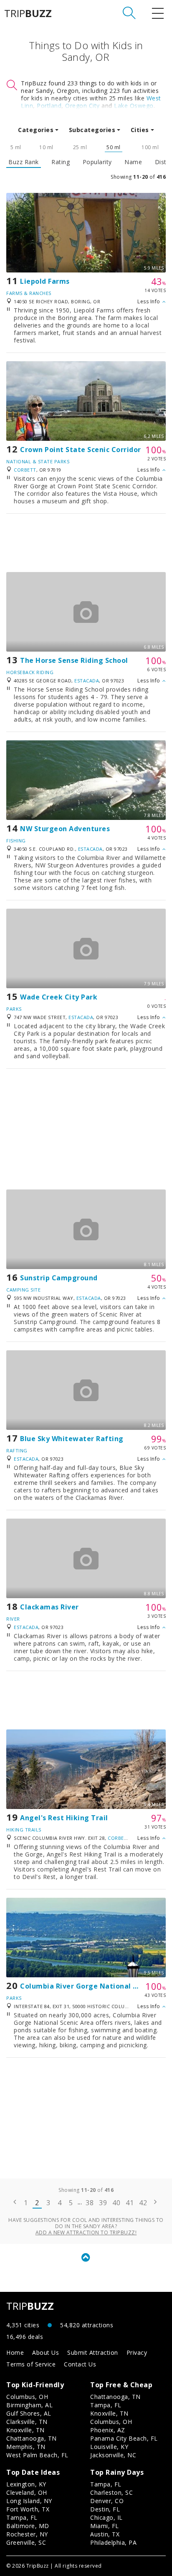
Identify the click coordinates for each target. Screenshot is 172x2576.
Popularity (97, 162)
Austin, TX (105, 2534)
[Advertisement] (86, 543)
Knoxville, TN (25, 2430)
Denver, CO (107, 2501)
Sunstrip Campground (59, 1278)
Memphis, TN (26, 2447)
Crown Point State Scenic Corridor (81, 450)
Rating (61, 162)
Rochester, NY (27, 2534)
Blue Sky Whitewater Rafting (72, 1439)
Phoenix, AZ (108, 2430)
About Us (46, 2352)
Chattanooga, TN (32, 2438)
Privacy (137, 2352)
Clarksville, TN (27, 2422)
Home (15, 2352)
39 (103, 2203)
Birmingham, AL (29, 2405)
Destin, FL (105, 2509)
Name (133, 162)
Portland (49, 106)
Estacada (87, 681)
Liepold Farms (45, 281)
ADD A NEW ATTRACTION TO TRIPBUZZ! (86, 2232)
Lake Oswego (134, 106)
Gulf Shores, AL (29, 2413)
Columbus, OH (27, 2397)
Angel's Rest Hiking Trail (64, 1818)
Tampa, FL (106, 2405)
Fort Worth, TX (28, 2509)
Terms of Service (31, 2364)
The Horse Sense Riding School (74, 660)
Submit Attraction (93, 2352)
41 (130, 2203)
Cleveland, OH (27, 2492)
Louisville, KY (109, 2447)
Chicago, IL (106, 2517)
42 (143, 2203)
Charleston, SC (111, 2492)
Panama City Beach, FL (124, 2438)
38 (90, 2203)
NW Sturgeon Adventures (65, 829)
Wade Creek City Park (59, 997)
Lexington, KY (26, 2484)
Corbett (25, 470)
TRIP (28, 13)
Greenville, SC (26, 2542)
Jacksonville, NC (113, 2455)
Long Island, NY (29, 2501)
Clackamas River (49, 1607)
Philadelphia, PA (113, 2542)
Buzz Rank (24, 162)
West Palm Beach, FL (37, 2455)
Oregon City (82, 106)
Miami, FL (105, 2526)
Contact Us (80, 2364)
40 (116, 2203)
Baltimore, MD (28, 2526)
